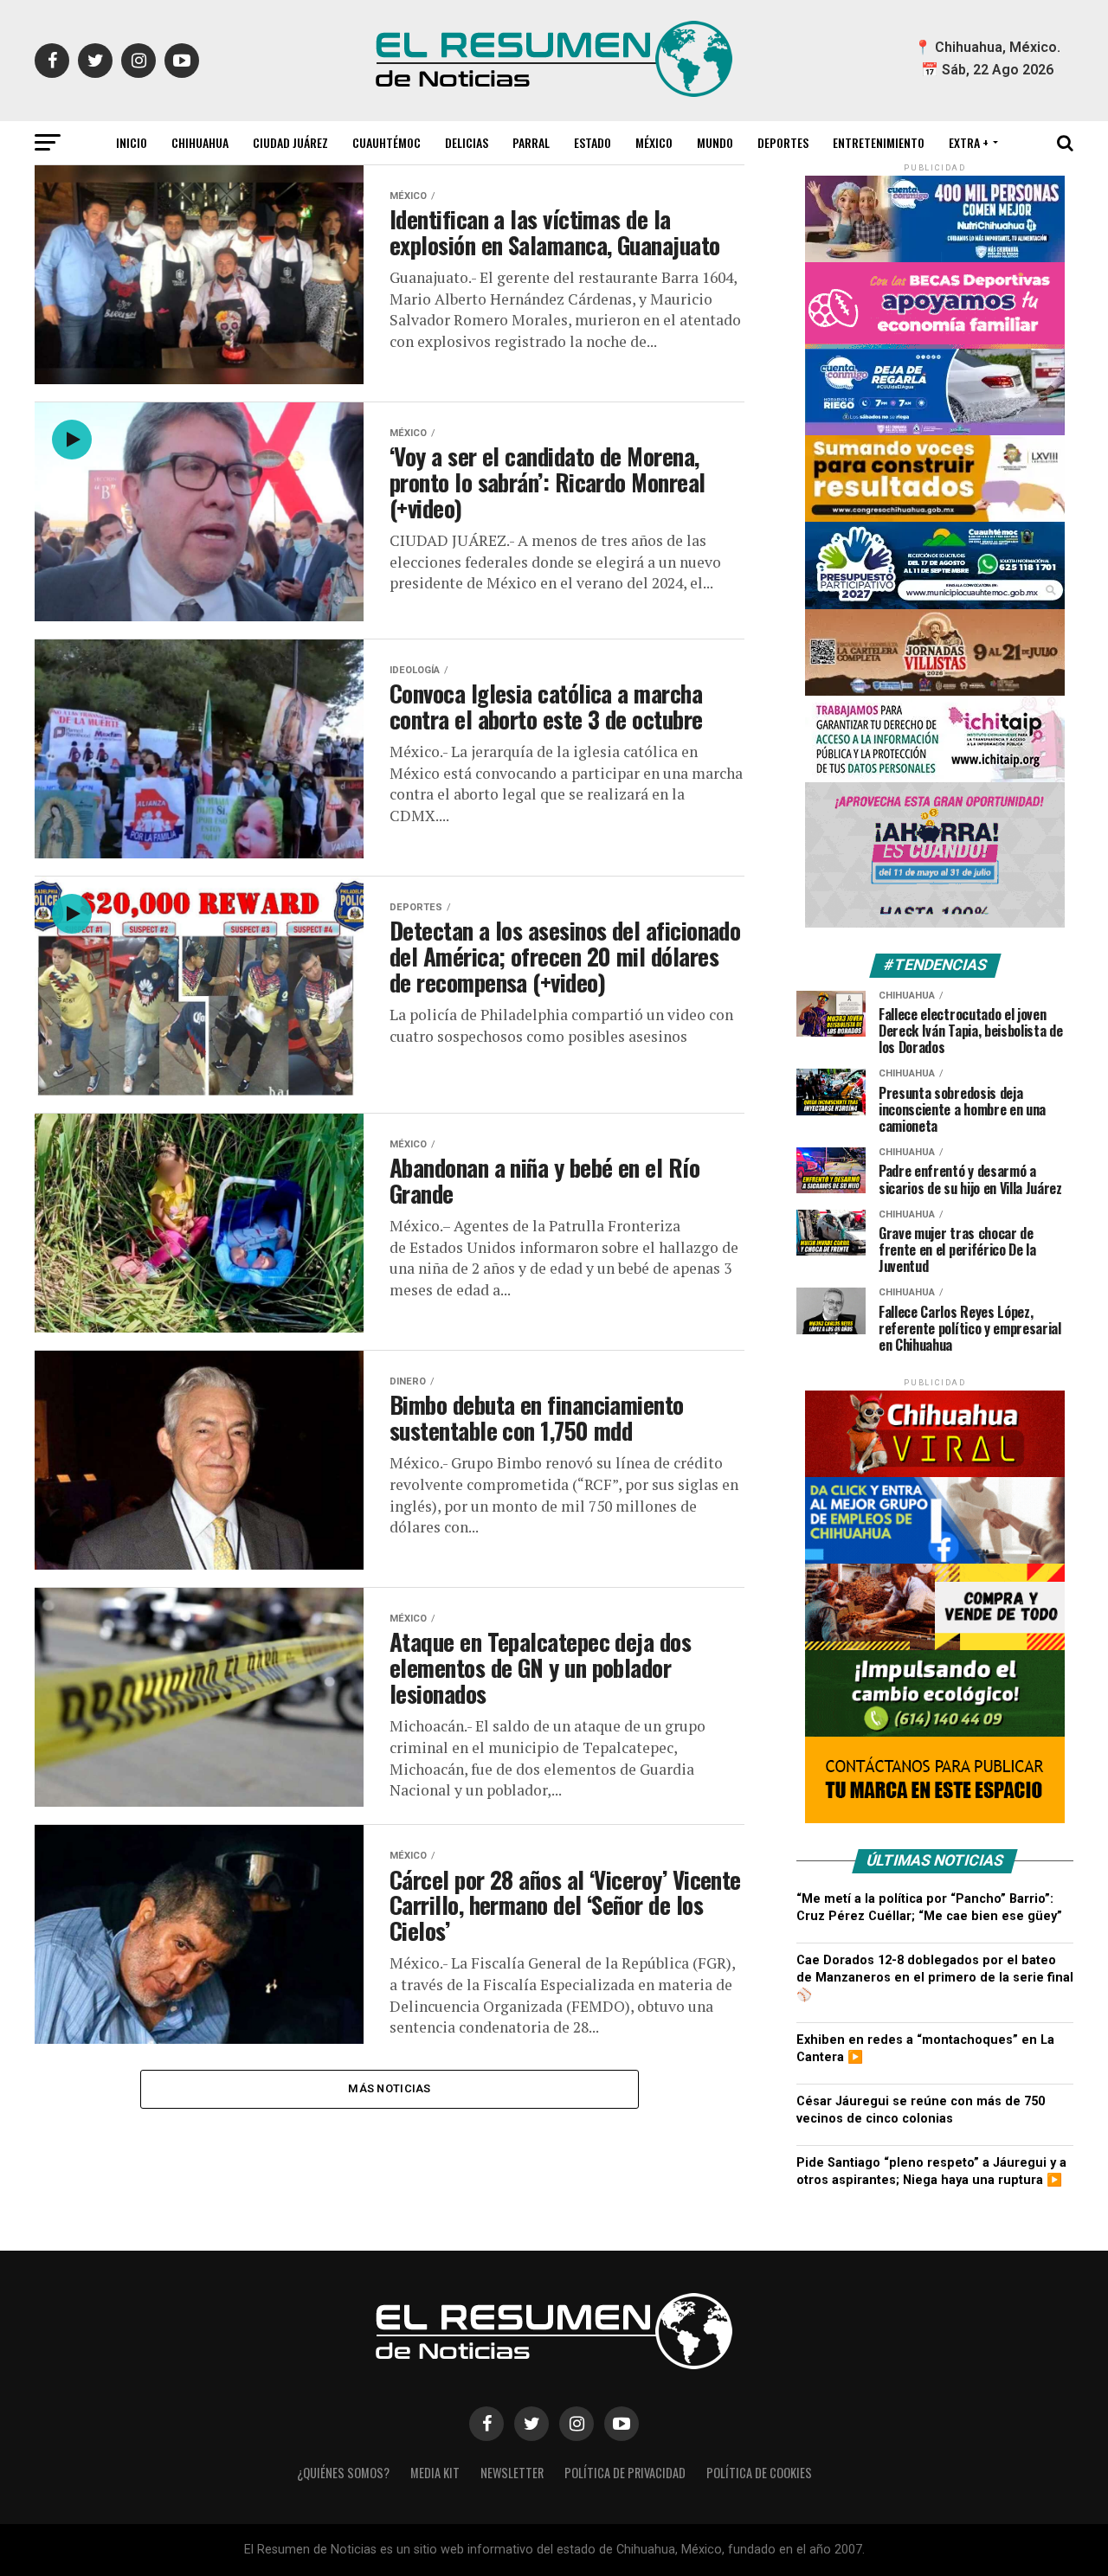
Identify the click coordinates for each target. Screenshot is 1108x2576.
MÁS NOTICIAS (389, 2088)
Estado (593, 142)
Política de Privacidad (625, 2473)
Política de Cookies (759, 2473)
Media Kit (435, 2473)
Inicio (132, 142)
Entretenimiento (879, 142)
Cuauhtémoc (387, 142)
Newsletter (512, 2473)
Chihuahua (200, 142)
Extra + (969, 142)
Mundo (715, 142)
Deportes (783, 142)
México (654, 142)
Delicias (467, 142)
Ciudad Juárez (290, 142)
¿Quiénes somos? (343, 2473)
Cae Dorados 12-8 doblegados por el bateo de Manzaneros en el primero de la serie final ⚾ (935, 1978)
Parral (531, 142)
